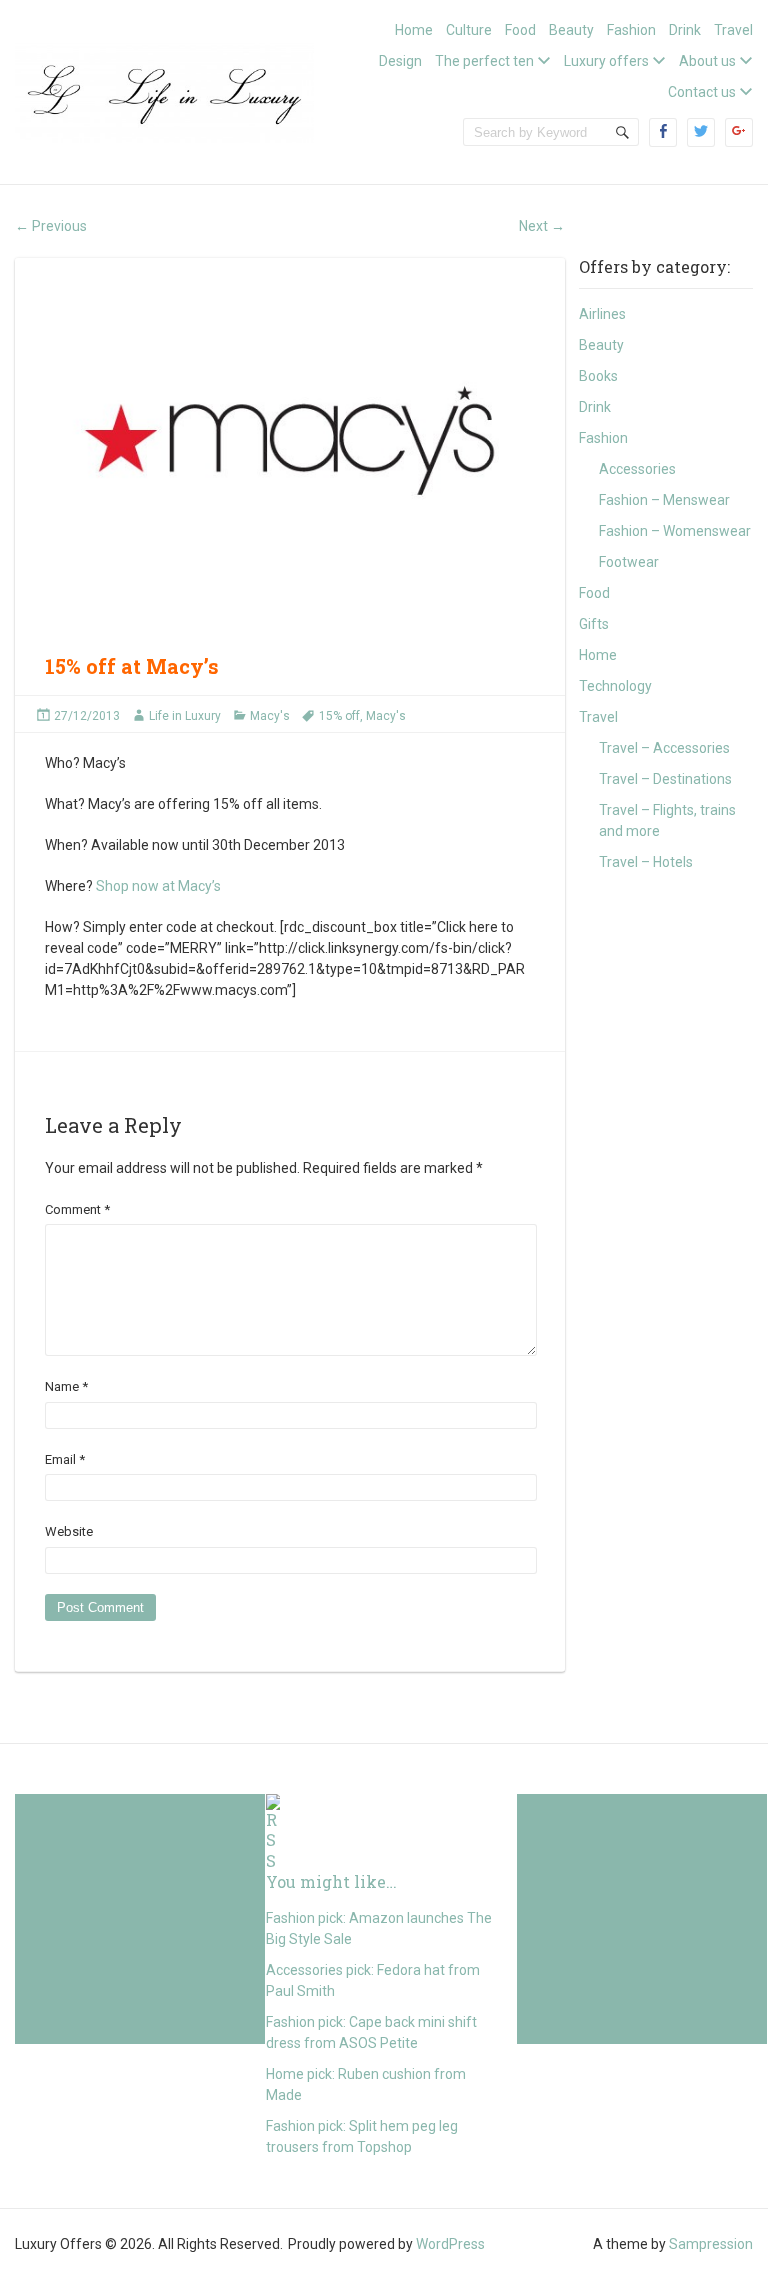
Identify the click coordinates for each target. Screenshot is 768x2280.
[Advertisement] (140, 1919)
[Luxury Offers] (164, 90)
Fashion (631, 30)
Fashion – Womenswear (675, 531)
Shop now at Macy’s (158, 886)
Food (520, 30)
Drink (685, 30)
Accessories (637, 469)
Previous (51, 226)
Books (598, 376)
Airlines (602, 314)
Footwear (629, 562)
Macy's (270, 716)
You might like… (331, 1881)
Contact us (702, 92)
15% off (339, 716)
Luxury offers (606, 61)
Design (400, 61)
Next (542, 226)
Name (66, 1386)
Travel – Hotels (646, 862)
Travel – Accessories (664, 748)
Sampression (711, 2244)
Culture (469, 30)
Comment (77, 1209)
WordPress (450, 2244)
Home (414, 30)
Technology (615, 686)
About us (707, 61)
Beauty (571, 30)
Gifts (594, 624)
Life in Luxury (185, 716)
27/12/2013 (87, 716)
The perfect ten (484, 61)
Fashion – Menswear (664, 500)
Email (65, 1459)
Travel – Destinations (665, 779)
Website (69, 1531)
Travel (733, 30)
